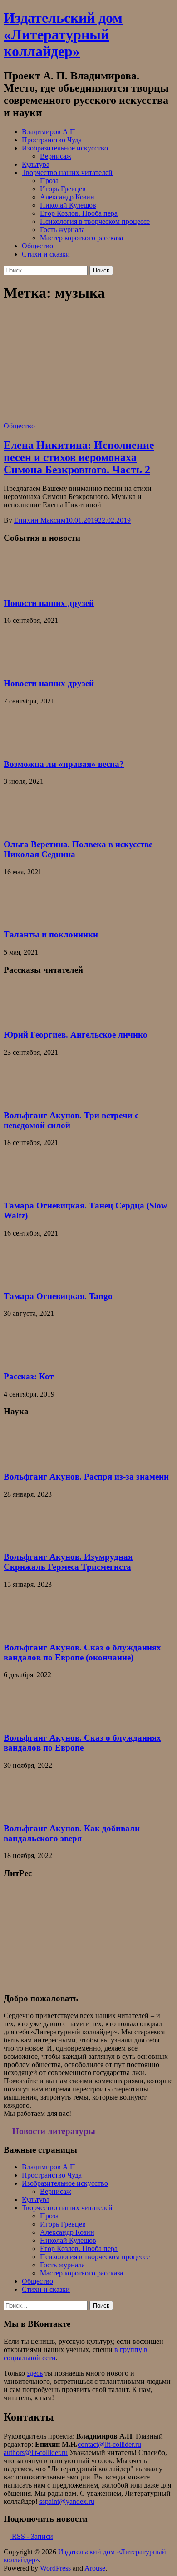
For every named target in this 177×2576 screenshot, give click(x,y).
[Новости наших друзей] (26, 585)
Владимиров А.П (49, 132)
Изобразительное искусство (65, 148)
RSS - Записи (32, 2536)
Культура (36, 164)
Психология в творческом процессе (95, 221)
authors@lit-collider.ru (36, 2452)
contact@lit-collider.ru (109, 2444)
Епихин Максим (40, 520)
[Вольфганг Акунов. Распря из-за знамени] (26, 1459)
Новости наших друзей (49, 603)
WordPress (55, 2568)
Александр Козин (67, 197)
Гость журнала (62, 230)
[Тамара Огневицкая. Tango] (26, 1278)
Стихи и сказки (46, 254)
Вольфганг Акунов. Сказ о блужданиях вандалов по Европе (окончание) (82, 1652)
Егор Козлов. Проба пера (79, 213)
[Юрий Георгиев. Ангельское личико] (26, 1017)
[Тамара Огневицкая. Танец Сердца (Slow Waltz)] (26, 1188)
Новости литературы (54, 2131)
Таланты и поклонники (51, 934)
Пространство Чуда (52, 140)
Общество (37, 246)
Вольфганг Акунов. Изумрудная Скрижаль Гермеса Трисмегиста (68, 1562)
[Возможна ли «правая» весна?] (26, 746)
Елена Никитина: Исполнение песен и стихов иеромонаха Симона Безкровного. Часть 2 (79, 457)
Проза (49, 181)
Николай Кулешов (68, 205)
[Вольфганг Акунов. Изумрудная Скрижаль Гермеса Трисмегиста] (26, 1540)
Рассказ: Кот (29, 1376)
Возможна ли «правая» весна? (64, 764)
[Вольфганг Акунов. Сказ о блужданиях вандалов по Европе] (26, 1720)
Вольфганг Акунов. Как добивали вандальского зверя (72, 1833)
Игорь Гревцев (63, 189)
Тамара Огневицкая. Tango (58, 1296)
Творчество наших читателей (67, 172)
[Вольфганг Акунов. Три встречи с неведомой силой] (26, 1098)
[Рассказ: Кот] (26, 1359)
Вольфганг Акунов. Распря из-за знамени (86, 1477)
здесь (35, 2373)
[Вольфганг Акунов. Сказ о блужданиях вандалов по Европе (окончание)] (26, 1630)
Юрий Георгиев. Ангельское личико (76, 1035)
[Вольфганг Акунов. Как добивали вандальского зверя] (26, 1811)
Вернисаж (56, 156)
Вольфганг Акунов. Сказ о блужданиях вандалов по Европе (82, 1743)
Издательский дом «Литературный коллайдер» (63, 34)
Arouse (95, 2568)
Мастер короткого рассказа (81, 238)
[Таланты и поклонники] (26, 917)
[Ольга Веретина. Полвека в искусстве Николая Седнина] (26, 827)
